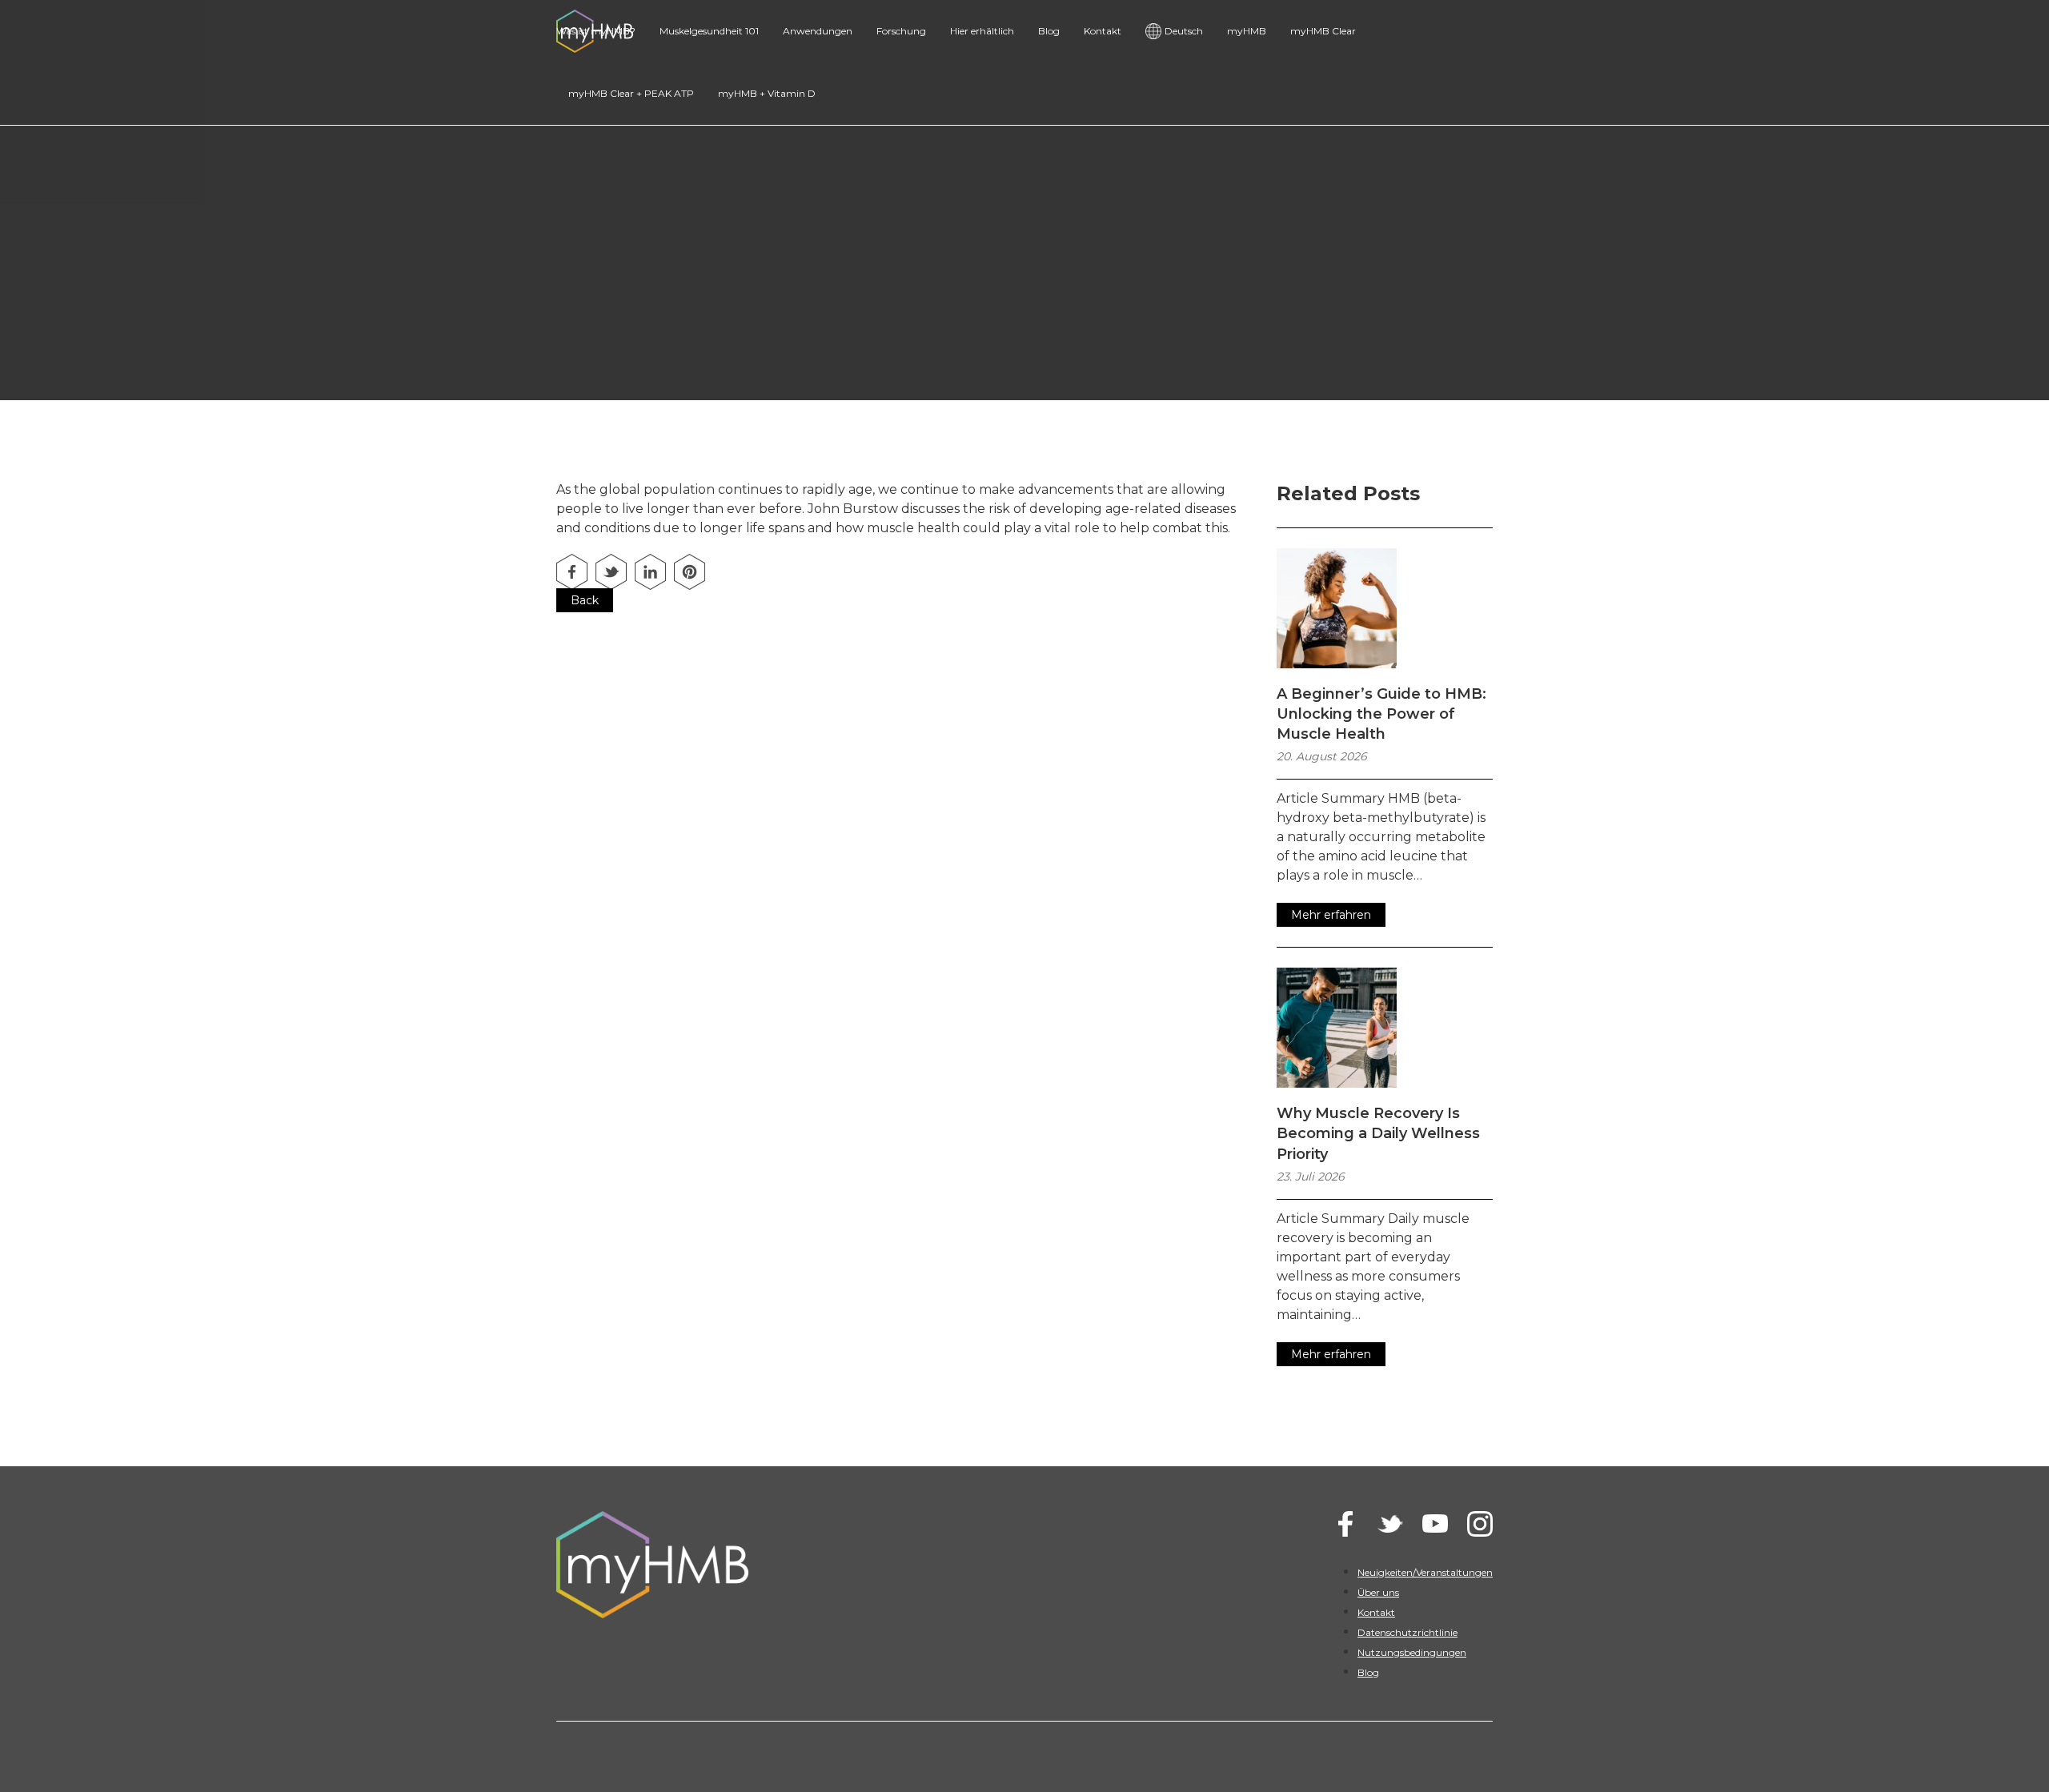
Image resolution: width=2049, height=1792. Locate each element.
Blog (1049, 31)
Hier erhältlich (982, 31)
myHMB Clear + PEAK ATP (631, 93)
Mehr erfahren (1331, 915)
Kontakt (1103, 31)
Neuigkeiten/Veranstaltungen (1425, 1572)
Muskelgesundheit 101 (709, 31)
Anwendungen (818, 31)
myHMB (1247, 31)
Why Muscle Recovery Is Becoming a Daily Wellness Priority (1378, 1133)
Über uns (1378, 1592)
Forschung (901, 31)
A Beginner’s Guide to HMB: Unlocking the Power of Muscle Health (1381, 714)
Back (585, 600)
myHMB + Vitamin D (767, 93)
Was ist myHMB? (596, 31)
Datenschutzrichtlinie (1407, 1632)
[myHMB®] (778, 1565)
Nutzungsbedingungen (1412, 1652)
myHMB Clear (1323, 31)
